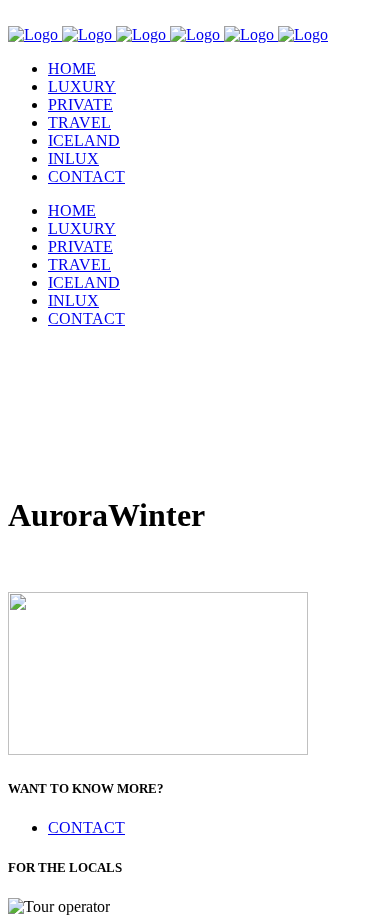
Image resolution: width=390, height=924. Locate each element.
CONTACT (86, 827)
